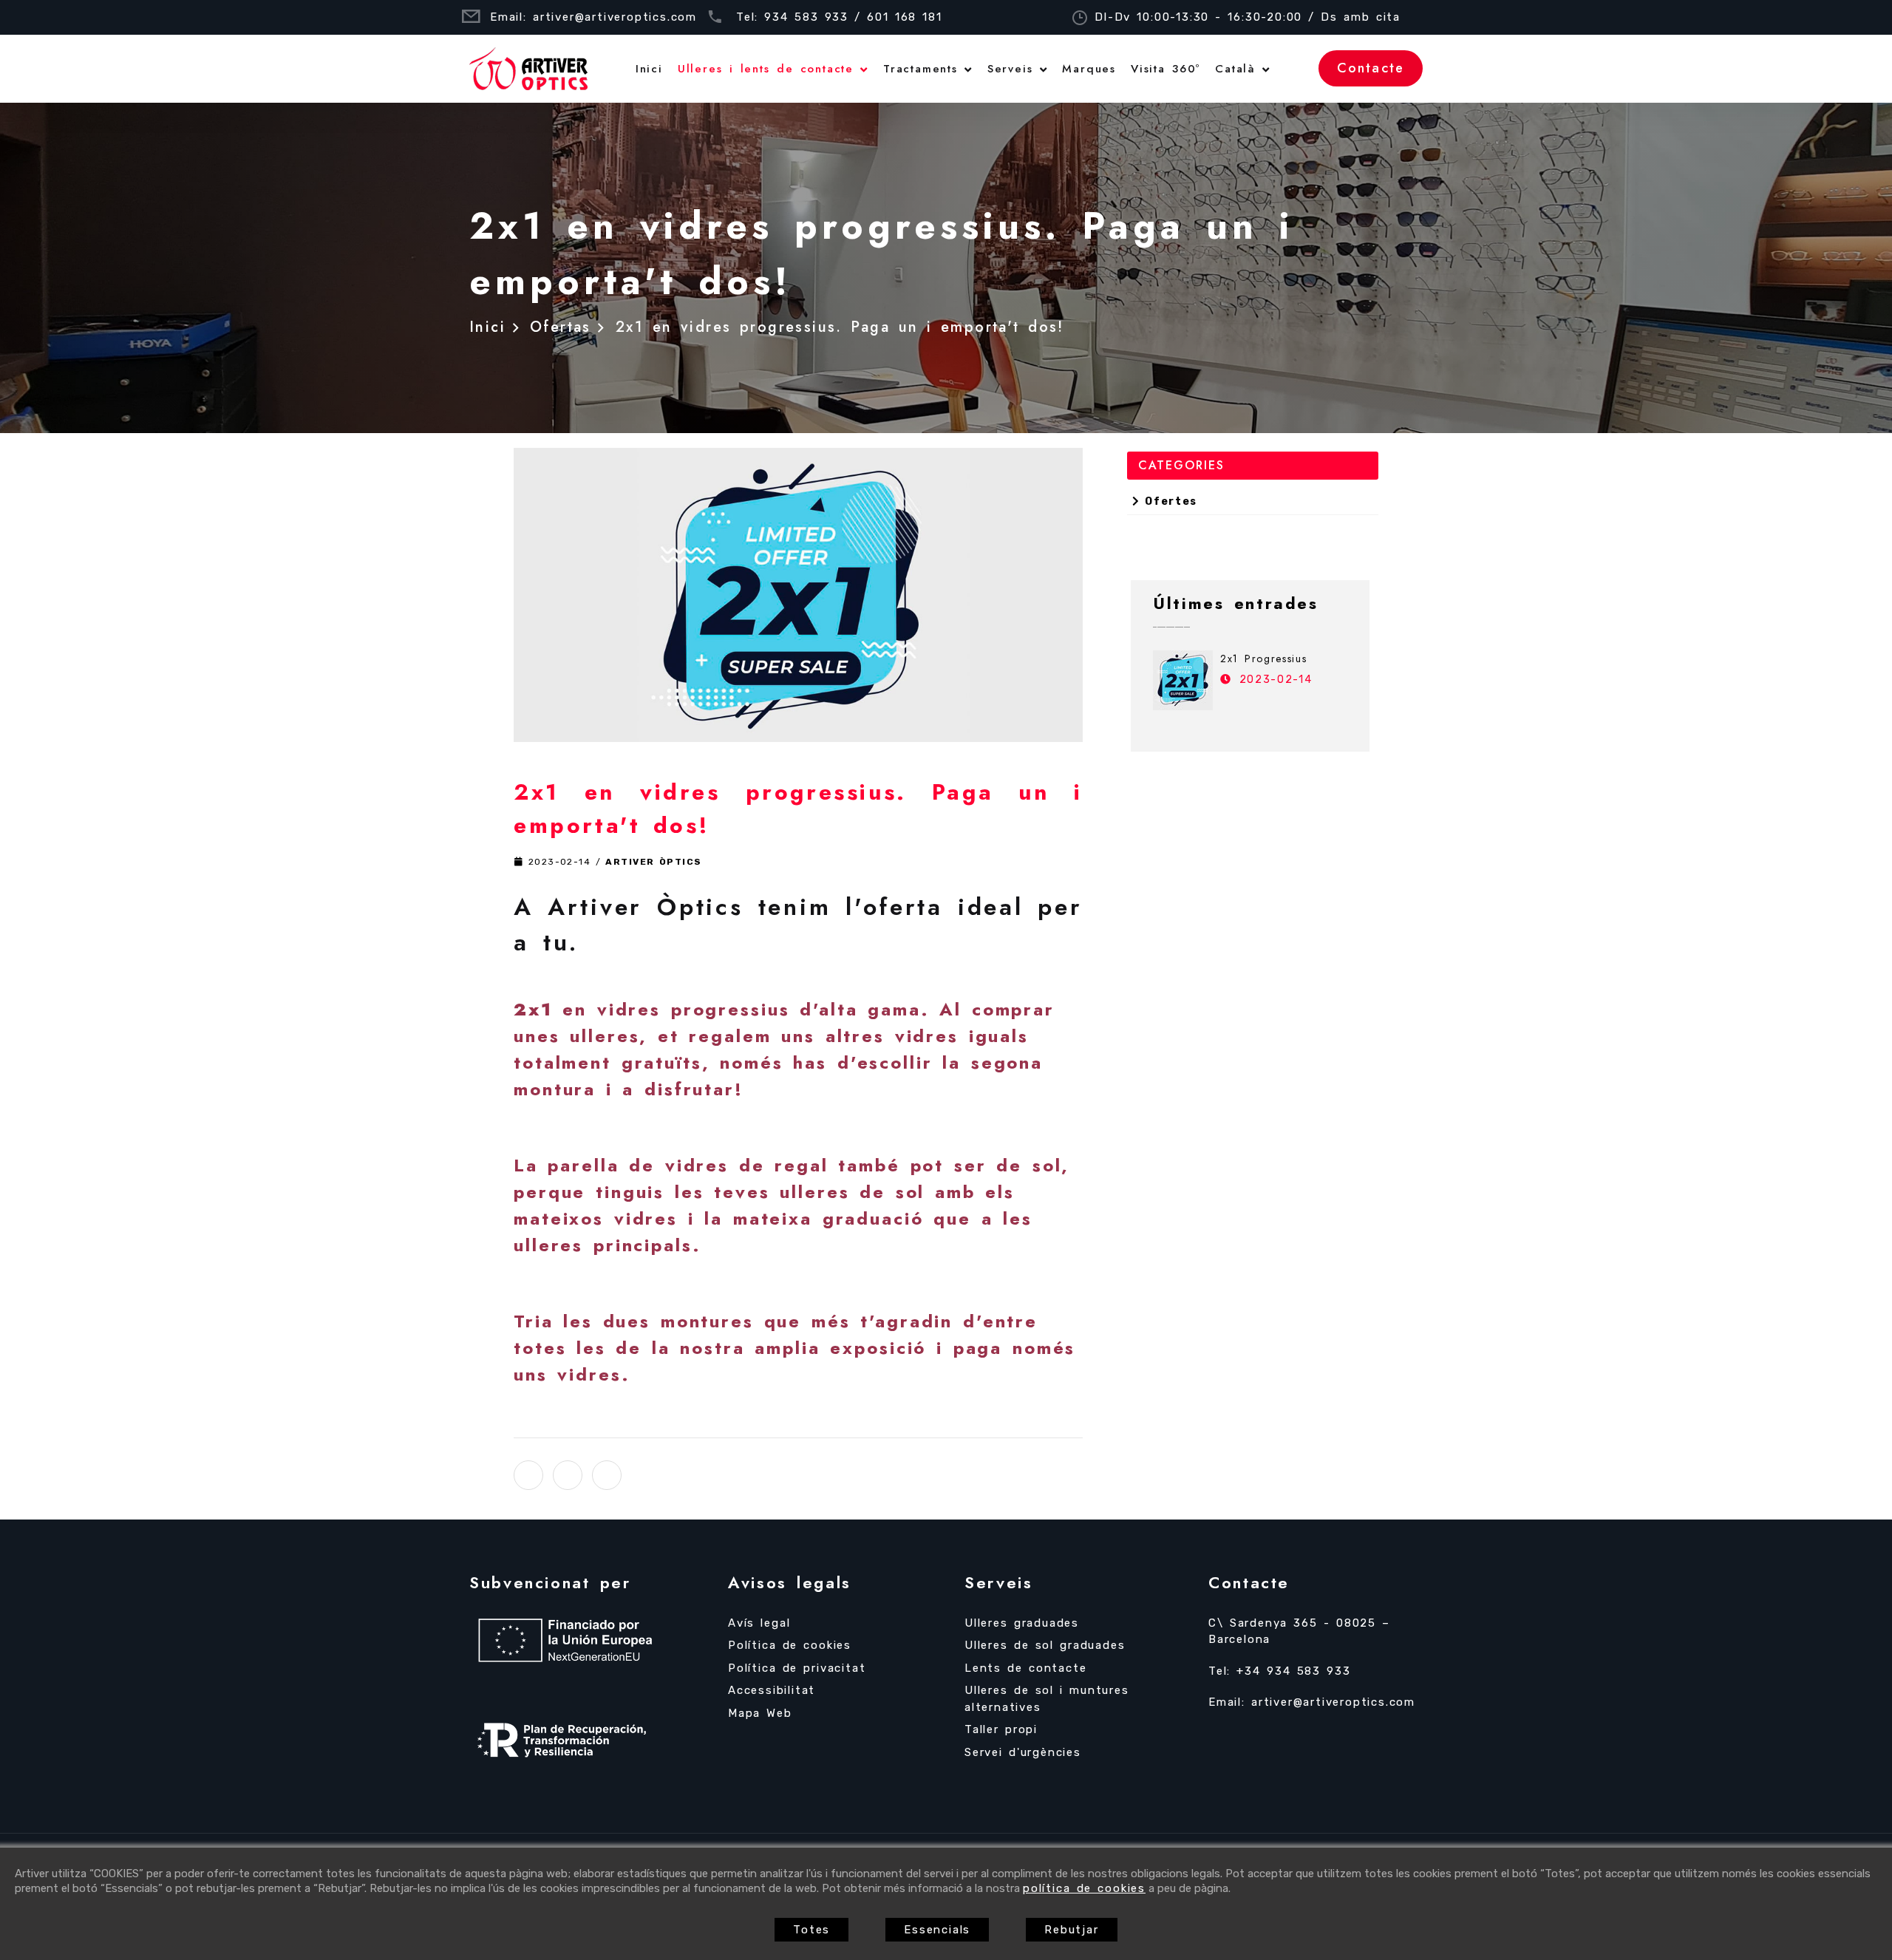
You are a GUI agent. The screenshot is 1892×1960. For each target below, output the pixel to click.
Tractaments (921, 69)
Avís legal (759, 1623)
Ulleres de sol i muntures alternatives (1047, 1699)
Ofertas (561, 327)
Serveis (1010, 69)
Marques (1089, 69)
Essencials (937, 1930)
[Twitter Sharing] (528, 1475)
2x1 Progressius (1263, 659)
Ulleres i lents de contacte (766, 69)
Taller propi (1001, 1729)
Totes (811, 1930)
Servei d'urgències (1023, 1752)
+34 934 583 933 (1293, 1671)
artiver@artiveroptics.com (615, 17)
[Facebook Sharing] (568, 1475)
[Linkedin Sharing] (607, 1475)
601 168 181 (905, 17)
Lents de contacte (1025, 1668)
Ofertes (1168, 501)
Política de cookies (790, 1645)
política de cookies (1084, 1888)
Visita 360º (1166, 69)
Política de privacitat (797, 1668)
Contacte (1371, 68)
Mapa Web (760, 1713)
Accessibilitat (772, 1690)
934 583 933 (806, 17)
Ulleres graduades (1022, 1623)
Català (1235, 69)
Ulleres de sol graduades (1045, 1645)
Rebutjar (1071, 1930)
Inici (649, 69)
